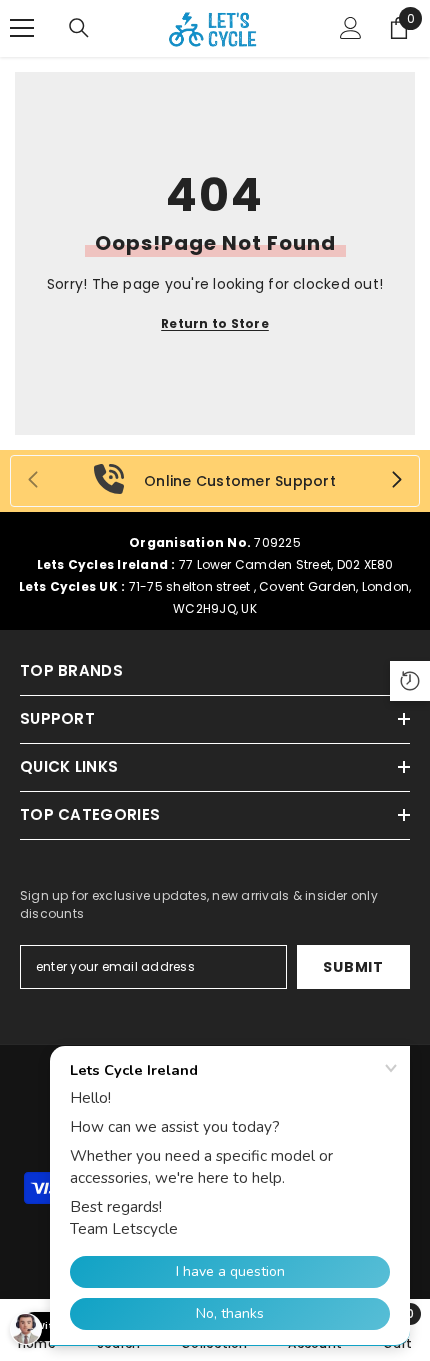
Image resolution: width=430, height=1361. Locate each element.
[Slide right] (396, 481)
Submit (353, 967)
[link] (215, 481)
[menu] (22, 28)
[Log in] (351, 28)
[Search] (79, 28)
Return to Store (215, 323)
